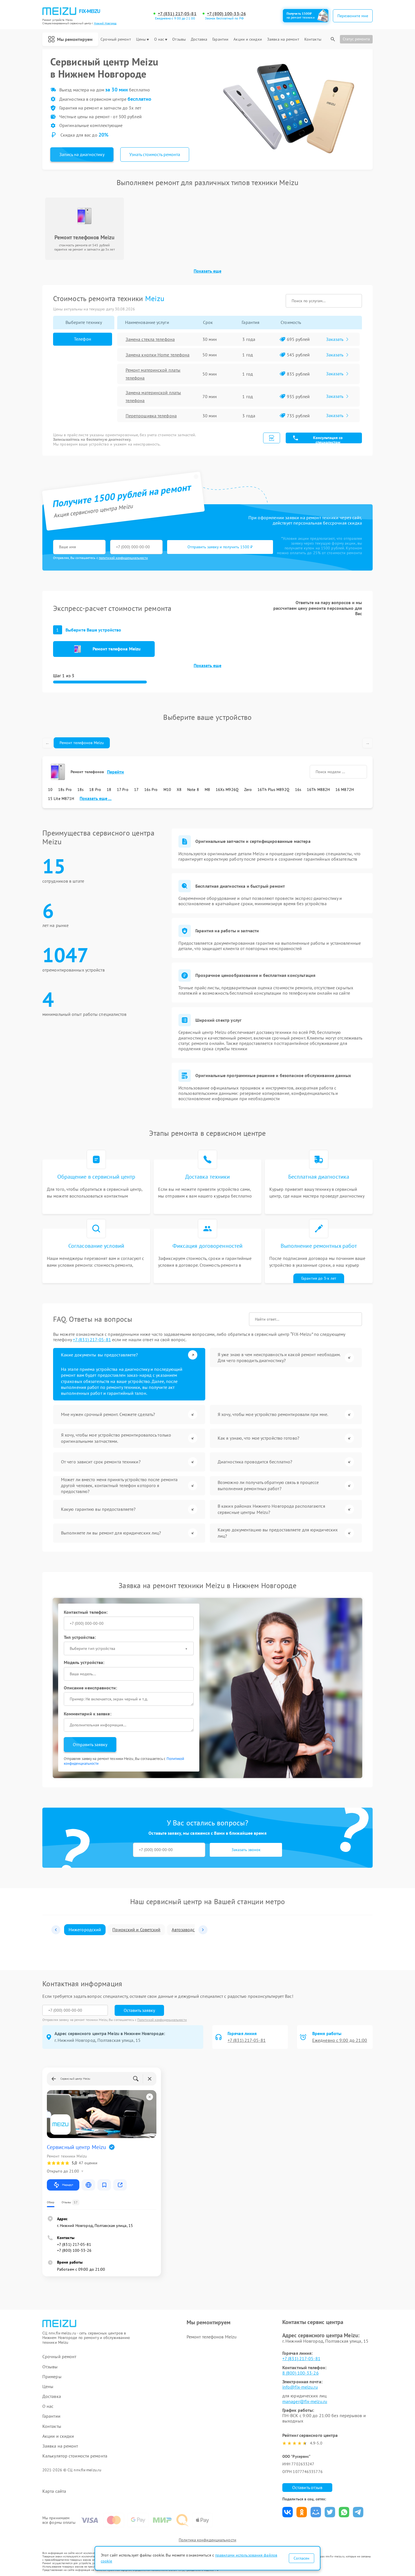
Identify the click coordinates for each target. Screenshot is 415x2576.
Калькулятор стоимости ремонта (75, 2456)
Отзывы (179, 39)
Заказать (335, 339)
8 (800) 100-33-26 (301, 2373)
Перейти (116, 772)
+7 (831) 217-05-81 (177, 14)
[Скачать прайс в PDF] (272, 438)
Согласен (302, 2558)
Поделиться (288, 2512)
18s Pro (65, 790)
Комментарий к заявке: (88, 1714)
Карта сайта (54, 2491)
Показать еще (207, 271)
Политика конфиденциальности (207, 2540)
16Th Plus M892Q (273, 790)
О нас (159, 39)
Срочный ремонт (116, 39)
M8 (207, 790)
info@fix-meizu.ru (300, 2387)
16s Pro (151, 790)
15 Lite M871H (61, 799)
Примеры (52, 2377)
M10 (167, 790)
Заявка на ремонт (283, 39)
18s (80, 790)
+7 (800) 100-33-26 (226, 14)
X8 (179, 790)
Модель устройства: (84, 1662)
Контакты (313, 39)
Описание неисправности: (90, 1688)
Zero (248, 790)
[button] (56, 1930)
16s (298, 790)
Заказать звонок (246, 1850)
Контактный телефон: (86, 1612)
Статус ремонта (356, 39)
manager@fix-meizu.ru (305, 2401)
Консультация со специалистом (328, 439)
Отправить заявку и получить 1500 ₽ (220, 547)
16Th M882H (318, 790)
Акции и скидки (248, 39)
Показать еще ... (96, 798)
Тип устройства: (80, 1637)
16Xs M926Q (227, 790)
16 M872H (345, 790)
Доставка (199, 39)
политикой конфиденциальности (123, 558)
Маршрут (68, 2185)
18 (109, 790)
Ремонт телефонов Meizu (82, 743)
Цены (141, 39)
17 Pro (123, 790)
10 (50, 790)
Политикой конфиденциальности (162, 2020)
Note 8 (193, 790)
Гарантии (220, 39)
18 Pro (95, 790)
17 (136, 790)
